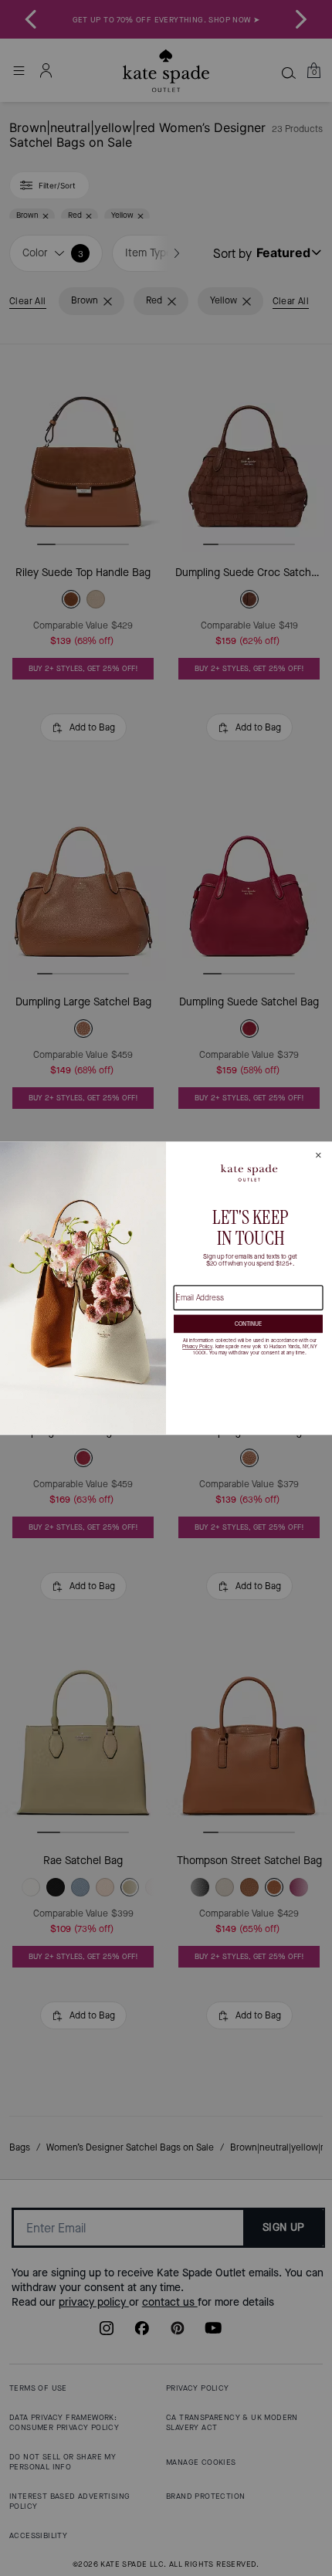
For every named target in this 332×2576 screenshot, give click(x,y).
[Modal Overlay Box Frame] (166, 1288)
